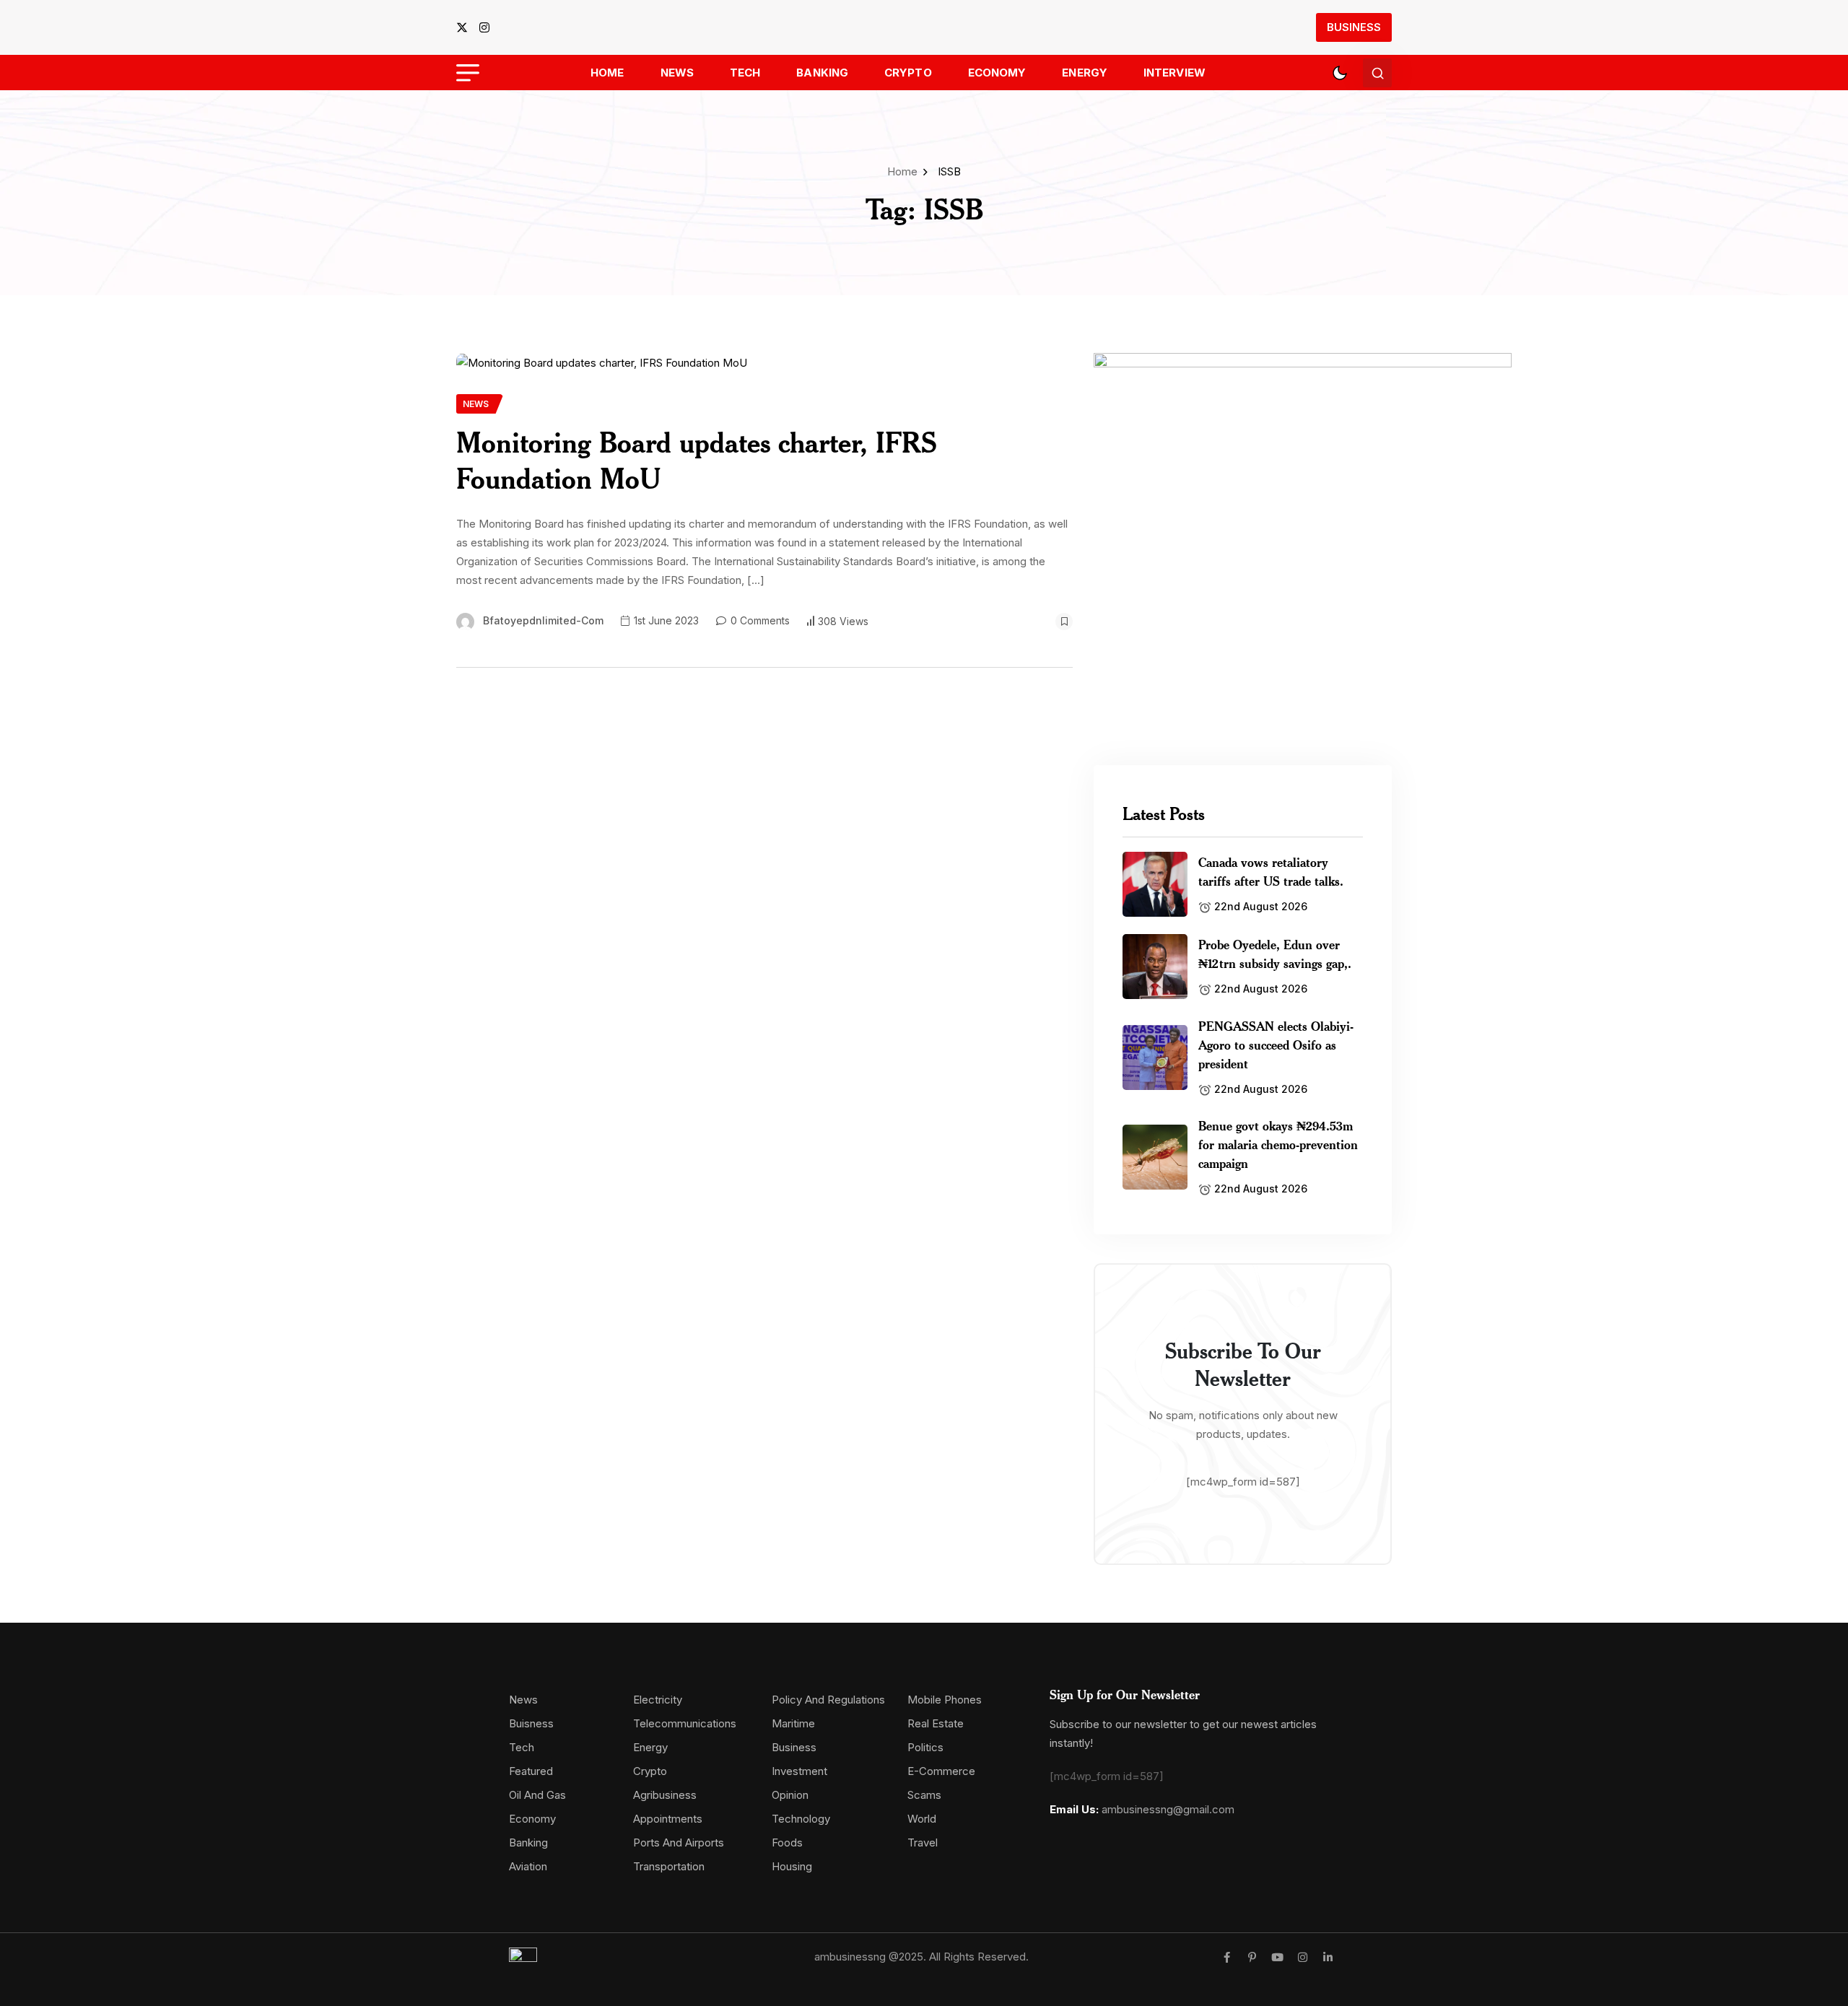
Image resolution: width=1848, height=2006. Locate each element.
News (677, 73)
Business (1354, 27)
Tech (745, 73)
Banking (822, 73)
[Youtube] (1277, 1957)
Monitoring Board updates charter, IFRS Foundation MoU (697, 460)
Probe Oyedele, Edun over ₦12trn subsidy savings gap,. (1275, 954)
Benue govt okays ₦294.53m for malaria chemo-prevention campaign (1278, 1144)
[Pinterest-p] (1252, 1957)
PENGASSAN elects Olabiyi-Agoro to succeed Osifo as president (1276, 1045)
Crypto (908, 73)
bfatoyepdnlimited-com (543, 620)
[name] (466, 27)
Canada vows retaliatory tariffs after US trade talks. (1271, 871)
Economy (997, 73)
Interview (1174, 73)
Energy (1085, 73)
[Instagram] (1303, 1957)
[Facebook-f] (1227, 1957)
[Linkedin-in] (1328, 1957)
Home (607, 73)
